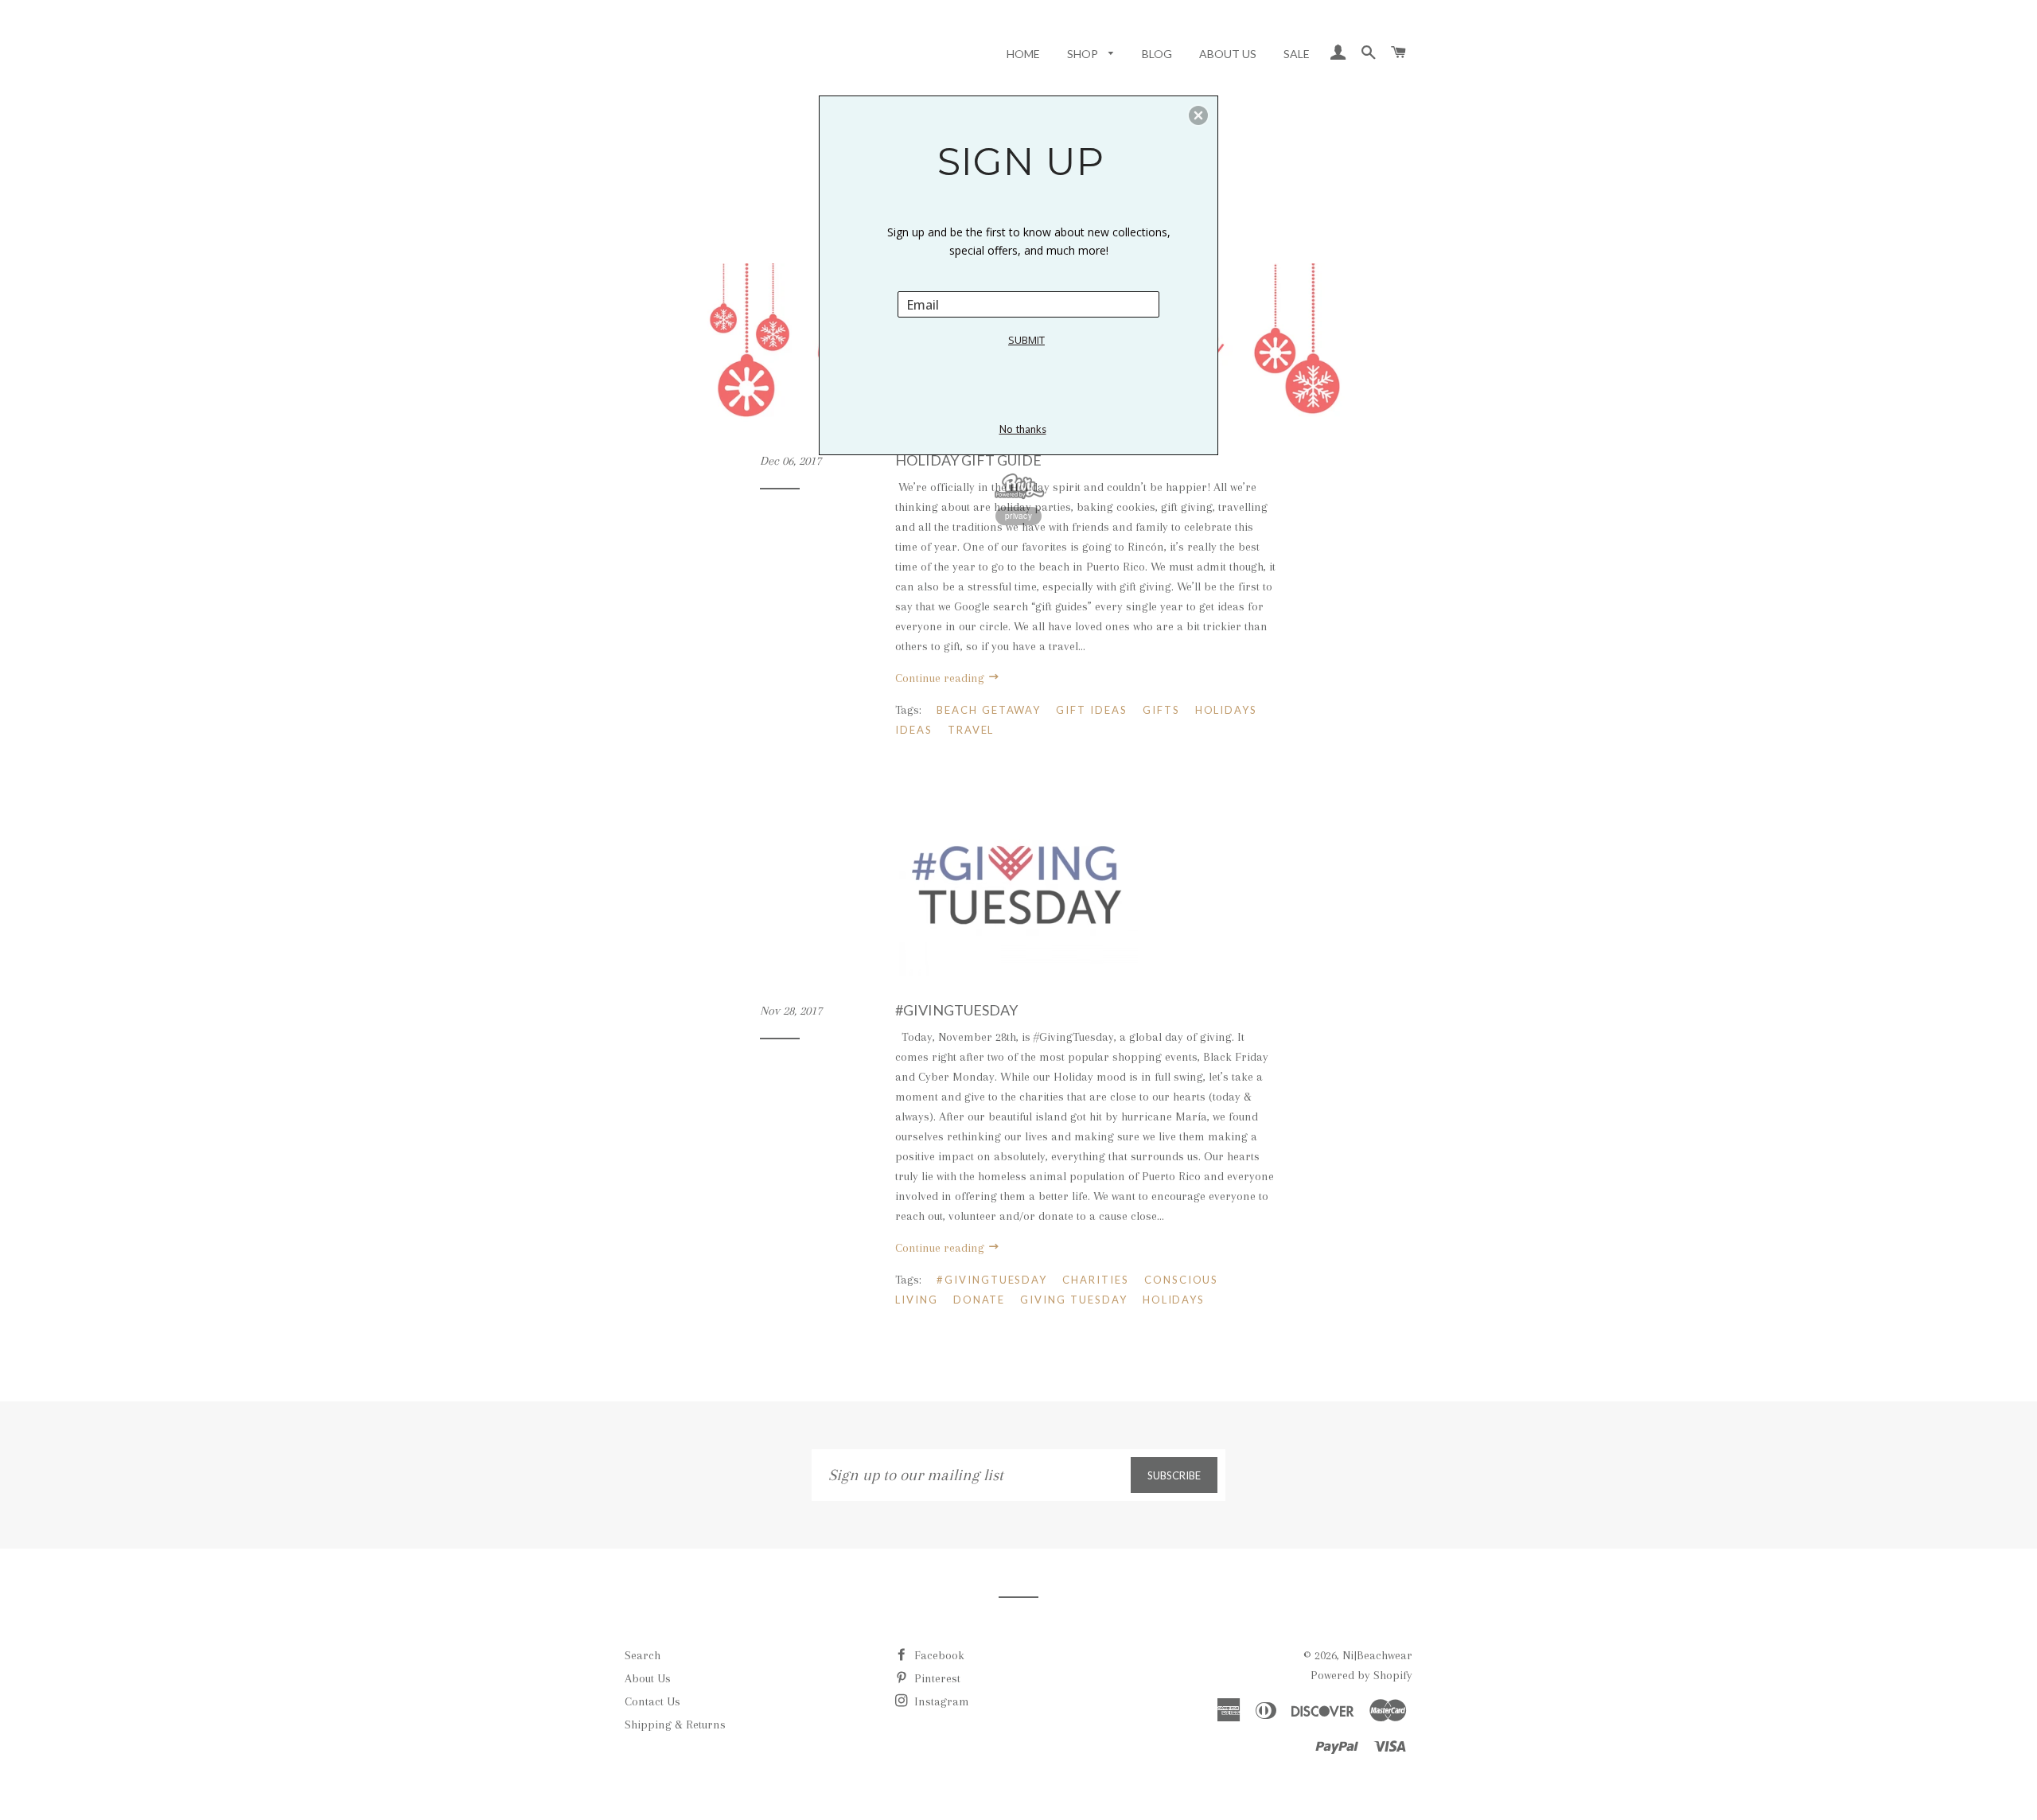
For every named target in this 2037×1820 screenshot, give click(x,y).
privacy (1018, 516)
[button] (1198, 115)
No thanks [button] (1023, 429)
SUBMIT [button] (1026, 340)
